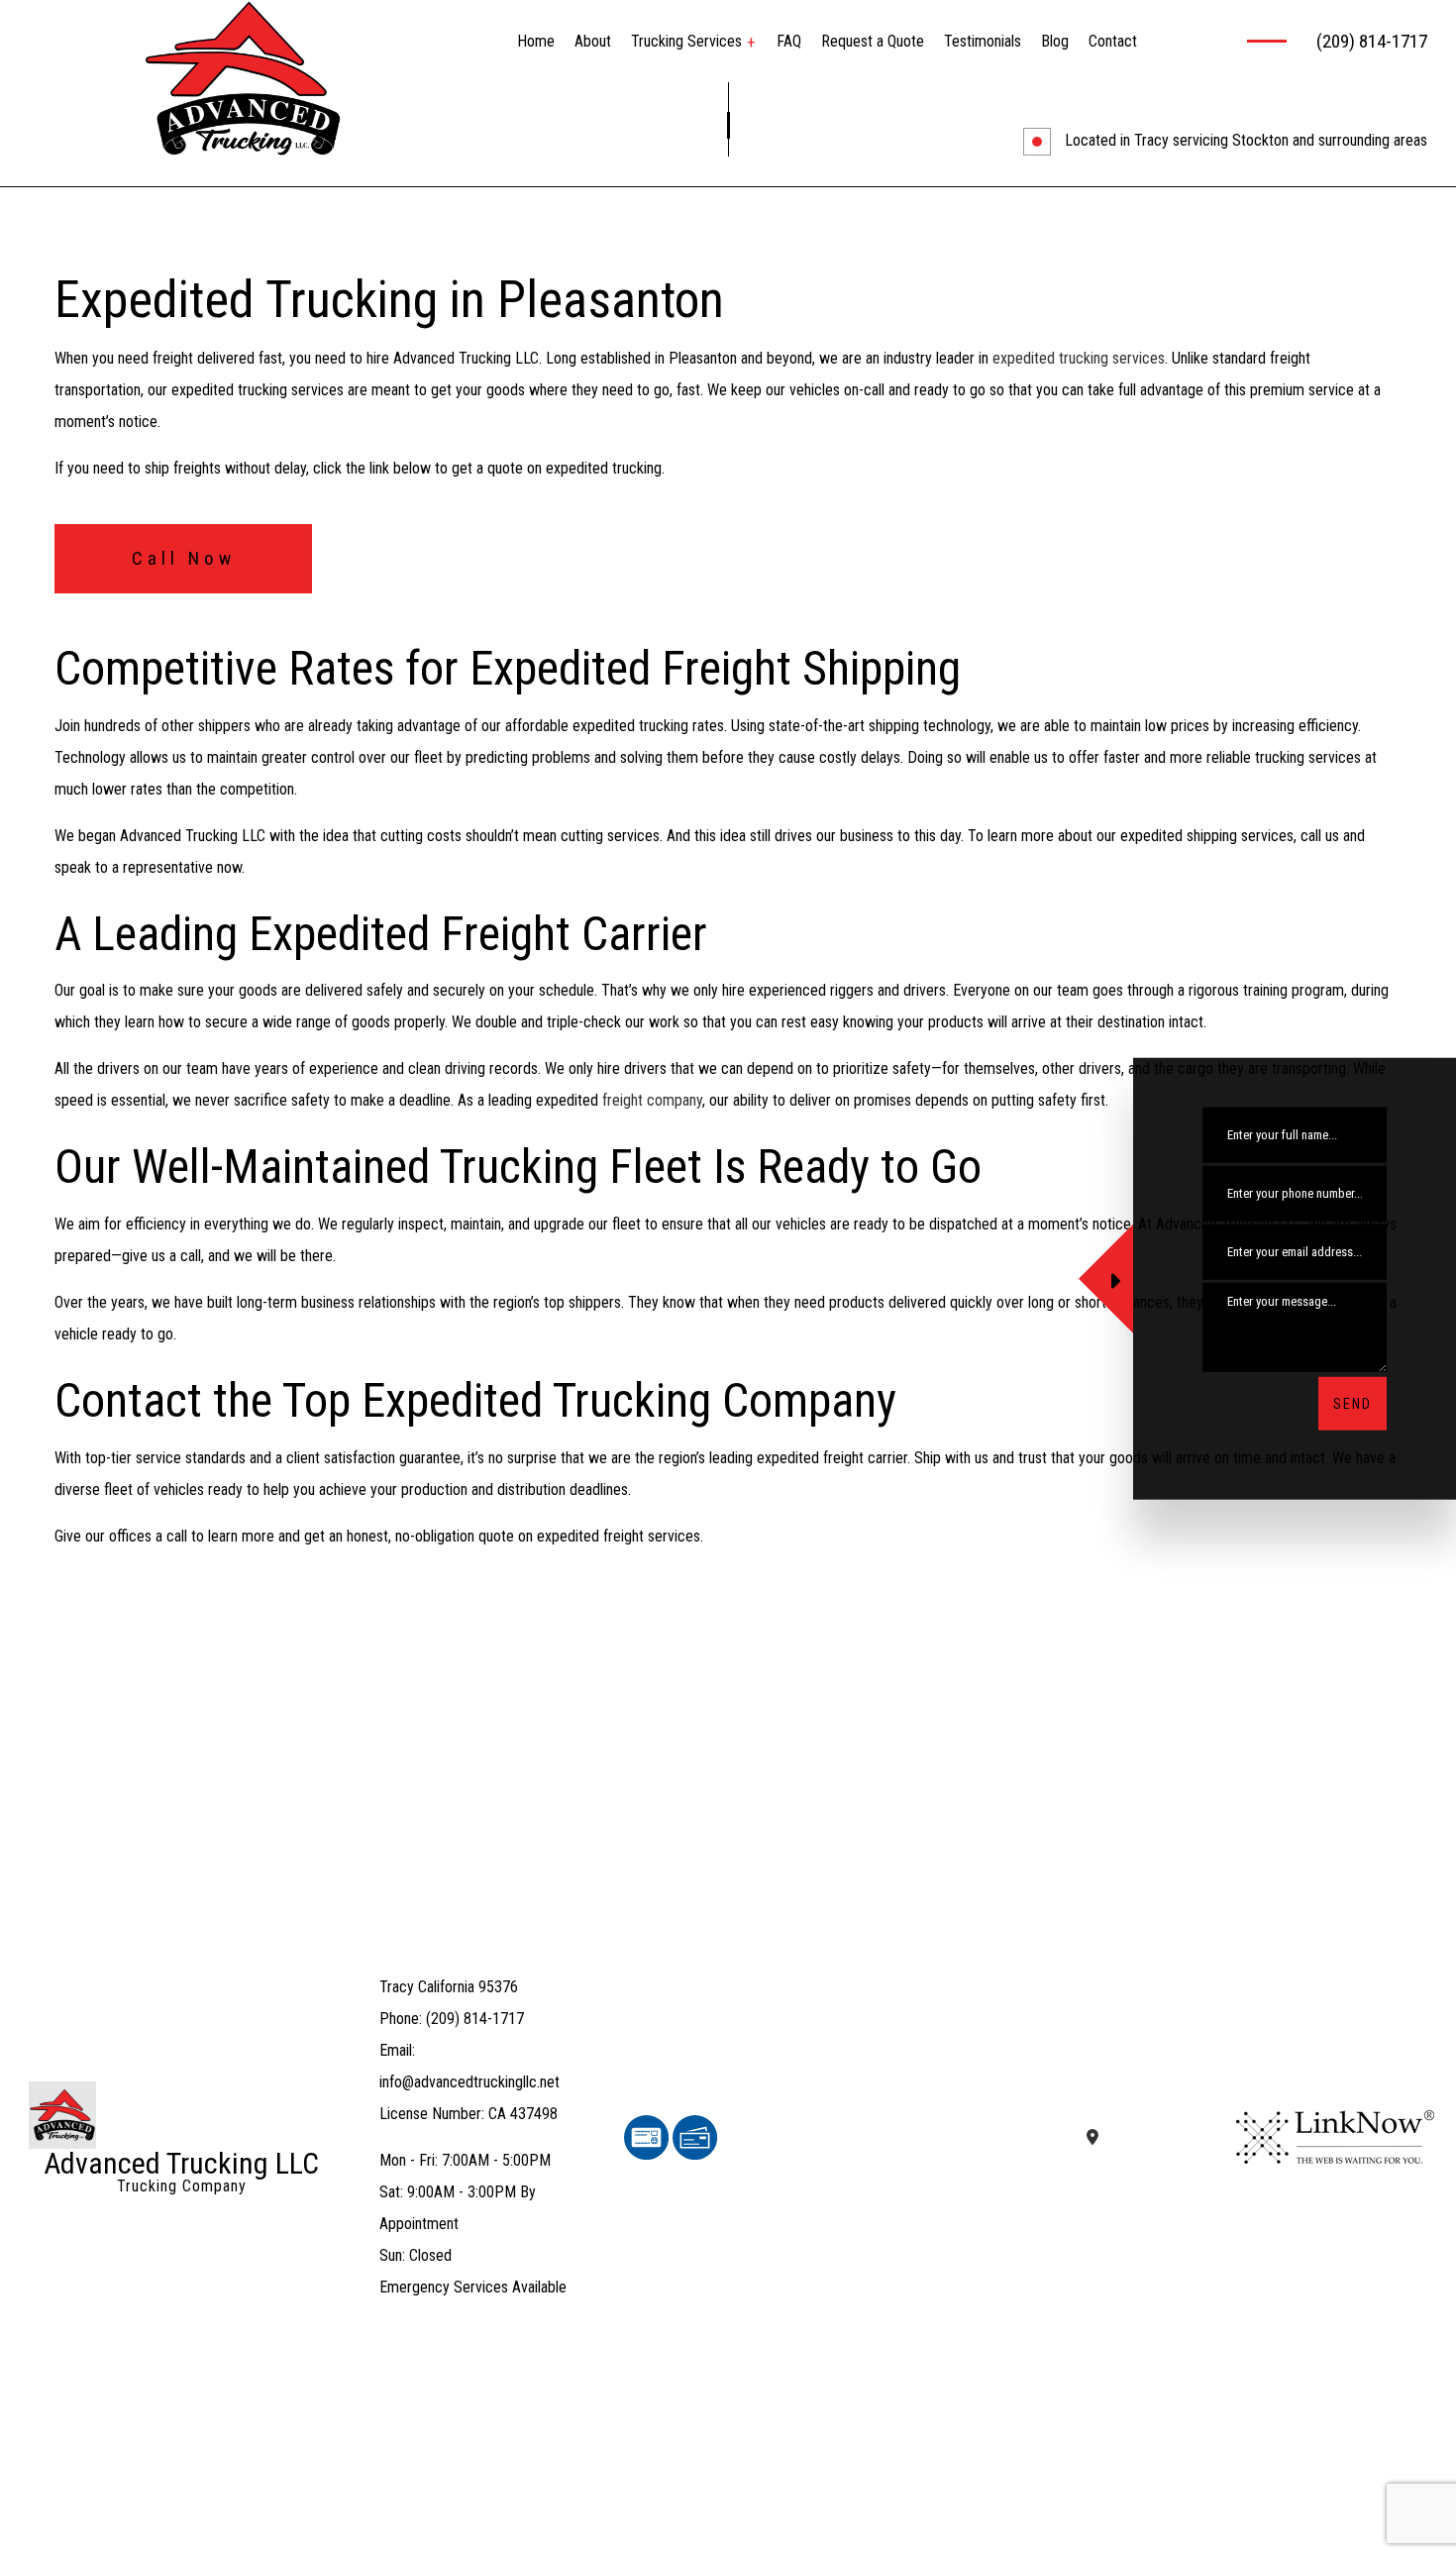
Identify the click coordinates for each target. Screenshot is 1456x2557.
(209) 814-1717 (1372, 41)
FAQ (789, 41)
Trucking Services (686, 41)
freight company (652, 1100)
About (593, 41)
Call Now (184, 558)
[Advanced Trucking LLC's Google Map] (1092, 2137)
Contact (1113, 41)
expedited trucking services (1079, 358)
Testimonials (983, 41)
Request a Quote (873, 41)
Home (536, 41)
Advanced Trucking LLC (181, 2164)
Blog (1055, 41)
